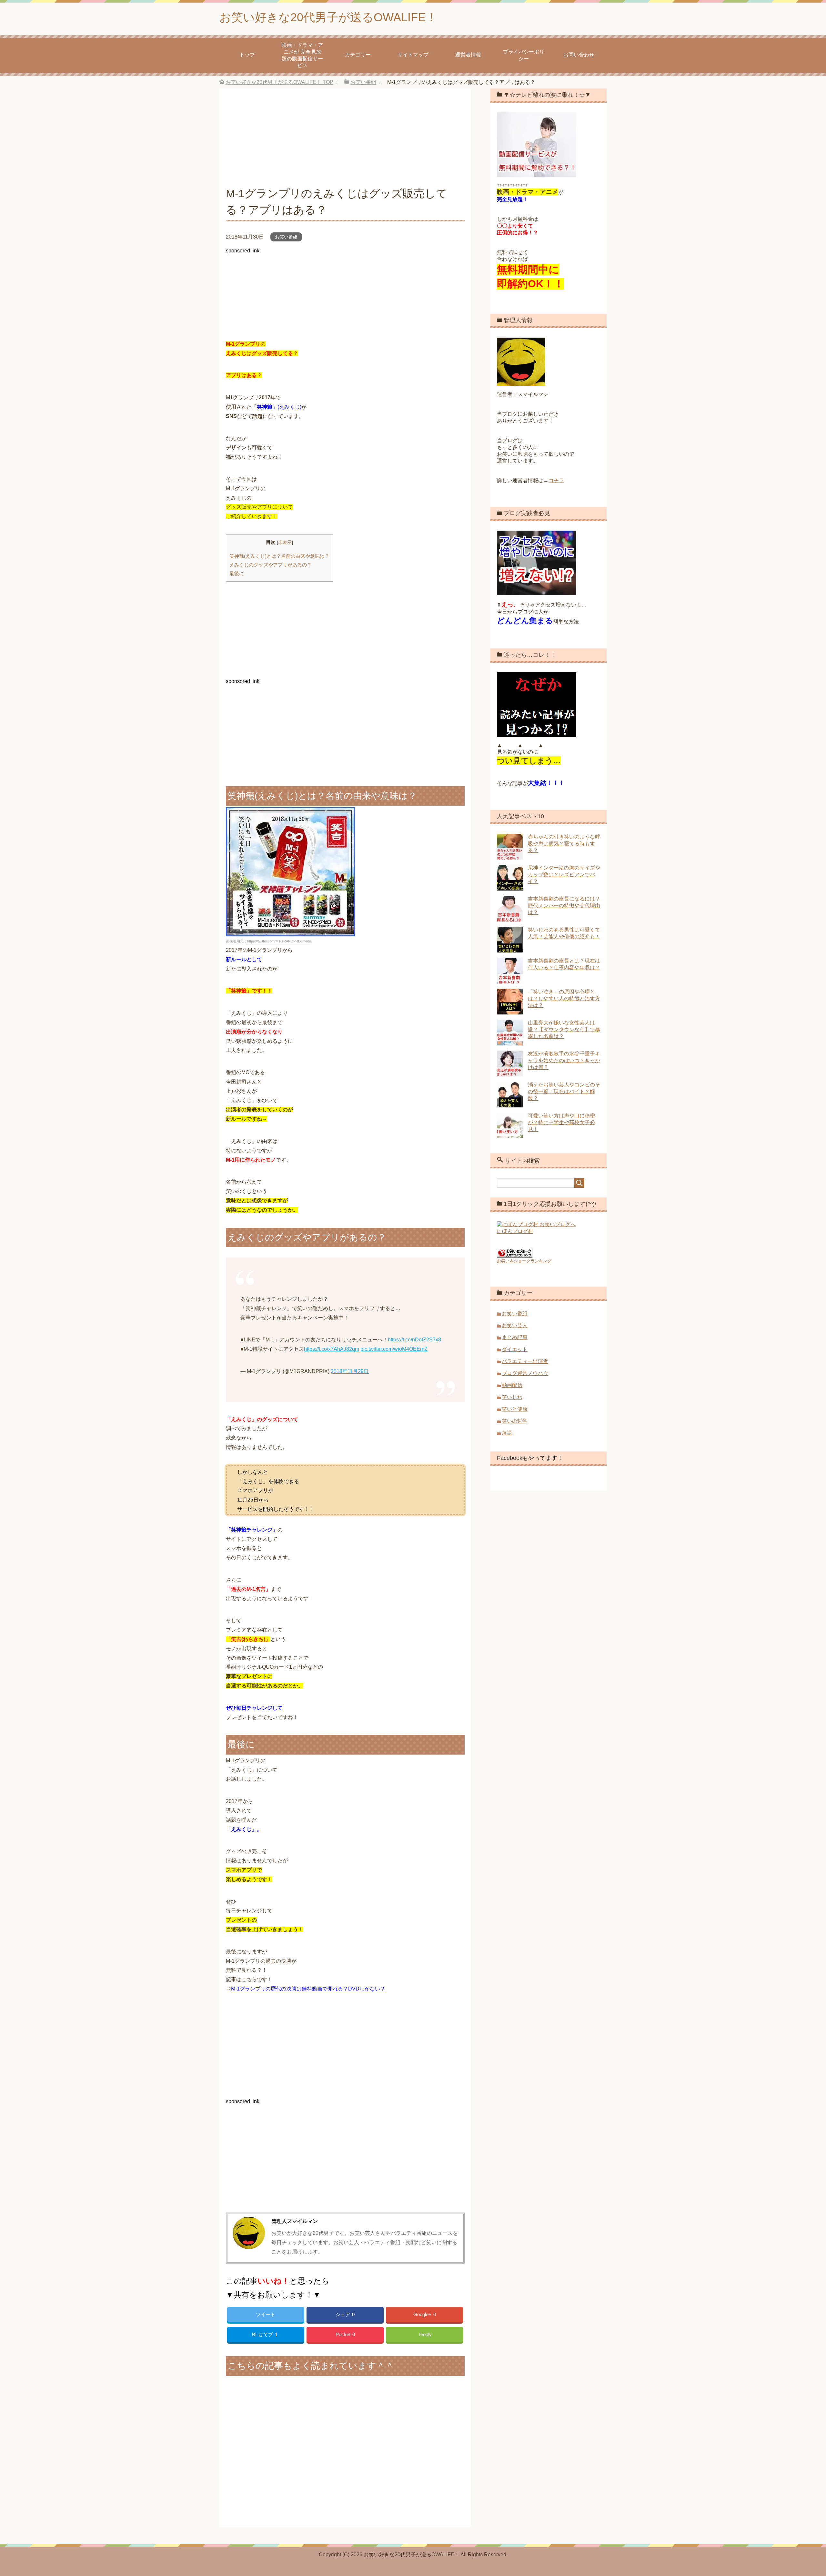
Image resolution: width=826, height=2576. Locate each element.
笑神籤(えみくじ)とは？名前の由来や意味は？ (279, 556)
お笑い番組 (286, 237)
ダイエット (515, 1349)
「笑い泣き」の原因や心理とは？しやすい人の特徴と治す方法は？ (564, 998)
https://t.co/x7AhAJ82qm (332, 1349)
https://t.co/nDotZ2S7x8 (414, 1340)
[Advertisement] (345, 140)
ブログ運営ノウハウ (525, 1373)
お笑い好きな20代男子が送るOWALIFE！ (328, 17)
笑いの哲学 (515, 1421)
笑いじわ (512, 1397)
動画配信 (512, 1385)
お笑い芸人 (515, 1325)
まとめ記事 (515, 1337)
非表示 (285, 542)
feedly (425, 2334)
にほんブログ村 (515, 1231)
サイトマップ (413, 55)
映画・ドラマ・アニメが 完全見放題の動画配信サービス (302, 55)
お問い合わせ (579, 55)
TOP (279, 82)
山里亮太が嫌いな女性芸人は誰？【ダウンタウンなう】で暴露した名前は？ (564, 1029)
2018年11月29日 (350, 1371)
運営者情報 (468, 55)
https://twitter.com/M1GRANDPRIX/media (279, 941)
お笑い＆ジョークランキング (524, 1261)
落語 (507, 1433)
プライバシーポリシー (524, 55)
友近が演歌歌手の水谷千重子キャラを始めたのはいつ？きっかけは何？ (564, 1060)
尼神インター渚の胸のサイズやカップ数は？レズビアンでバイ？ (564, 875)
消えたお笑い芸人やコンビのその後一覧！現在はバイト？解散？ (564, 1091)
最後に (237, 573)
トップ (247, 55)
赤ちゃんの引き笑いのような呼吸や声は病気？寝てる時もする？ (564, 844)
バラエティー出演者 (525, 1361)
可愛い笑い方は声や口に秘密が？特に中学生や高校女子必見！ (561, 1122)
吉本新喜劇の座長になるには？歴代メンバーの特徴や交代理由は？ (564, 906)
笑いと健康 (515, 1409)
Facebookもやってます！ (530, 1458)
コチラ (556, 480)
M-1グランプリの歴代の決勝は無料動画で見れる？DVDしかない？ (308, 1989)
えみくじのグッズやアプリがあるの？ (271, 565)
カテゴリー (358, 55)
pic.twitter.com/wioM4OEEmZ (394, 1349)
